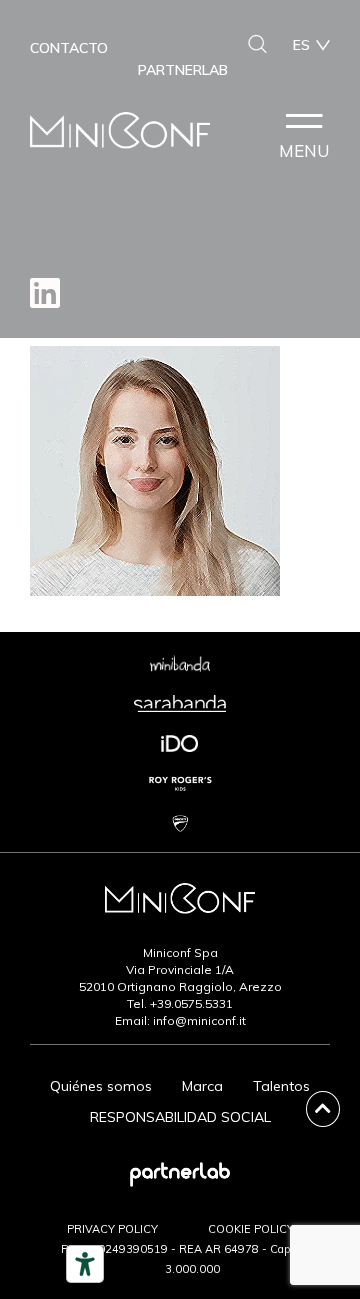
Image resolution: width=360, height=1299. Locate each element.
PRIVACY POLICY (112, 1229)
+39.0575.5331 (191, 1003)
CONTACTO (69, 48)
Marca (202, 1086)
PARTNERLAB (183, 70)
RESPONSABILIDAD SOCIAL (180, 1117)
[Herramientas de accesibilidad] (85, 1264)
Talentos (281, 1086)
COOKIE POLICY (251, 1229)
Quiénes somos (101, 1086)
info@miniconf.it (199, 1020)
